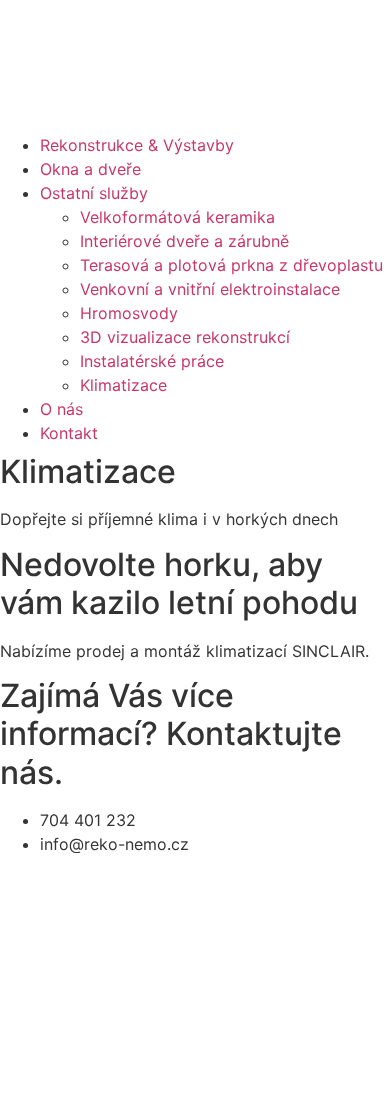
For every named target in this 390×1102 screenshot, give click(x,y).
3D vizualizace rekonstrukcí (185, 337)
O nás (61, 409)
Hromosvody (129, 313)
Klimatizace (123, 385)
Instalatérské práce (152, 361)
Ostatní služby (94, 193)
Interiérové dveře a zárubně (184, 241)
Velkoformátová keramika (177, 217)
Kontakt (69, 433)
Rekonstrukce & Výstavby (137, 145)
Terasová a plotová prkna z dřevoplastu (231, 265)
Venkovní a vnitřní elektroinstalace (210, 289)
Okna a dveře (90, 169)
